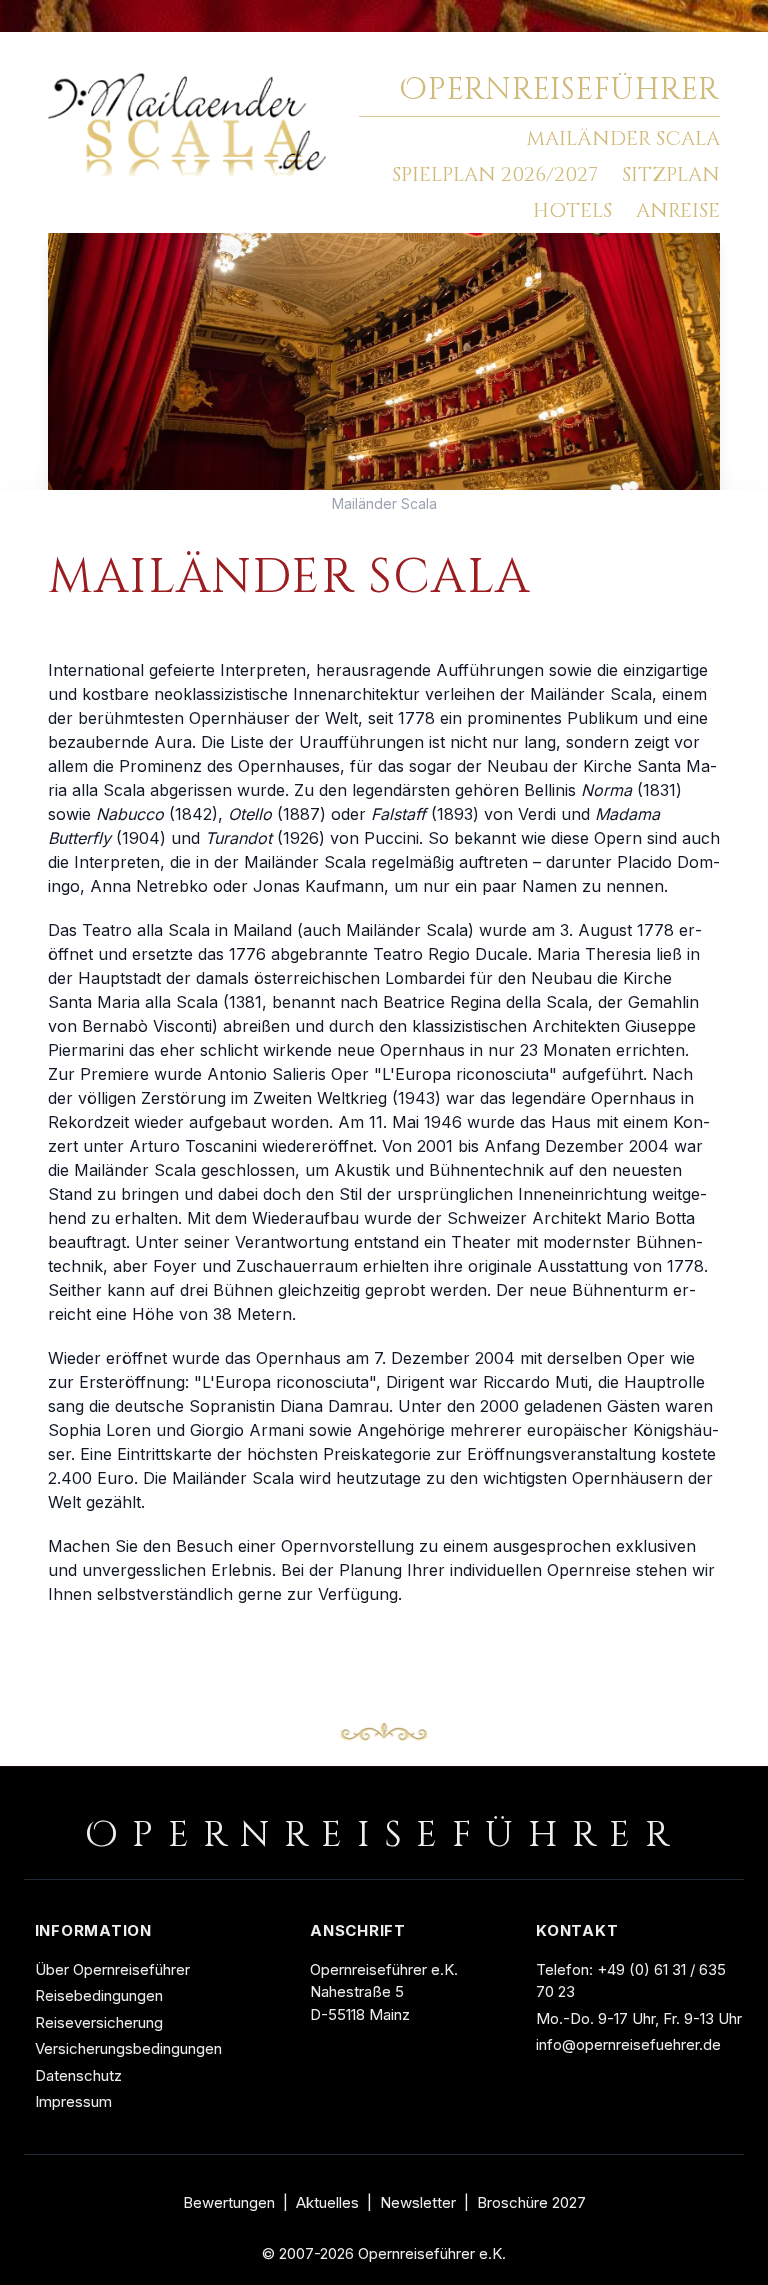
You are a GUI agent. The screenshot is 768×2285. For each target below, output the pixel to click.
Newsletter (418, 2203)
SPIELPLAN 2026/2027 (495, 174)
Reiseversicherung (99, 2022)
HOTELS (572, 210)
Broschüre (531, 2203)
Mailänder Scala (384, 503)
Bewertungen (229, 2203)
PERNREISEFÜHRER (559, 90)
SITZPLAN (671, 174)
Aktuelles (327, 2203)
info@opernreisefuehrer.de (628, 2044)
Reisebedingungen (99, 1995)
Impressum (73, 2101)
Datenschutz (78, 2075)
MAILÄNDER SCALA (623, 138)
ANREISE (678, 210)
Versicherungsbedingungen (128, 2048)
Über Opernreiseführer (112, 1969)
